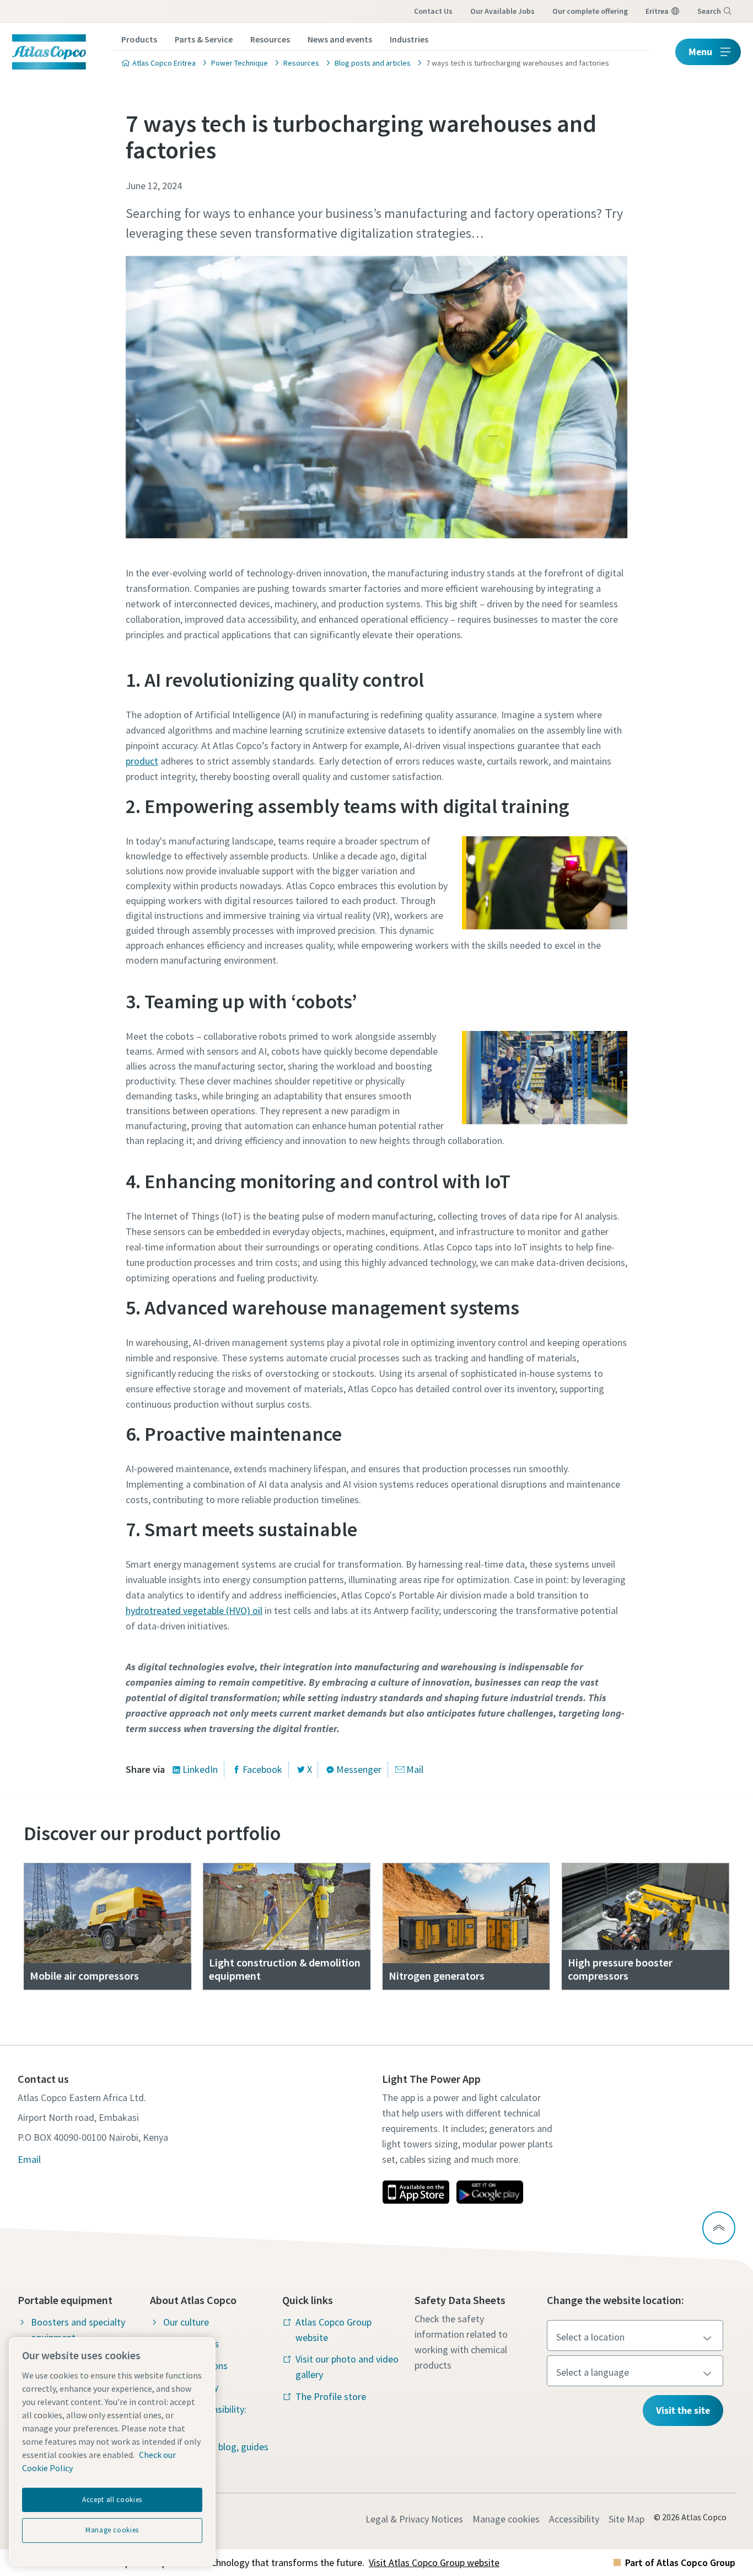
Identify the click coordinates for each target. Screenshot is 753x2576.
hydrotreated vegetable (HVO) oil (194, 1610)
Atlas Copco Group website (334, 2330)
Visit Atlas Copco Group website (434, 2562)
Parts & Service (204, 39)
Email (29, 2159)
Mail (415, 1769)
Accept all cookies (112, 2500)
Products (139, 39)
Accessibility (574, 2519)
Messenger (359, 1769)
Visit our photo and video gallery (347, 2367)
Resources (270, 39)
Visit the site (683, 2410)
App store (416, 2192)
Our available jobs (502, 11)
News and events (340, 39)
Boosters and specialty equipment (78, 2330)
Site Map (626, 2519)
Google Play (490, 2192)
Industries (409, 39)
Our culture (186, 2322)
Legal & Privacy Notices (414, 2519)
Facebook (262, 1769)
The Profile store (331, 2396)
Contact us (433, 11)
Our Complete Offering (590, 11)
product (142, 761)
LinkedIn (200, 1769)
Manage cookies (506, 2519)
